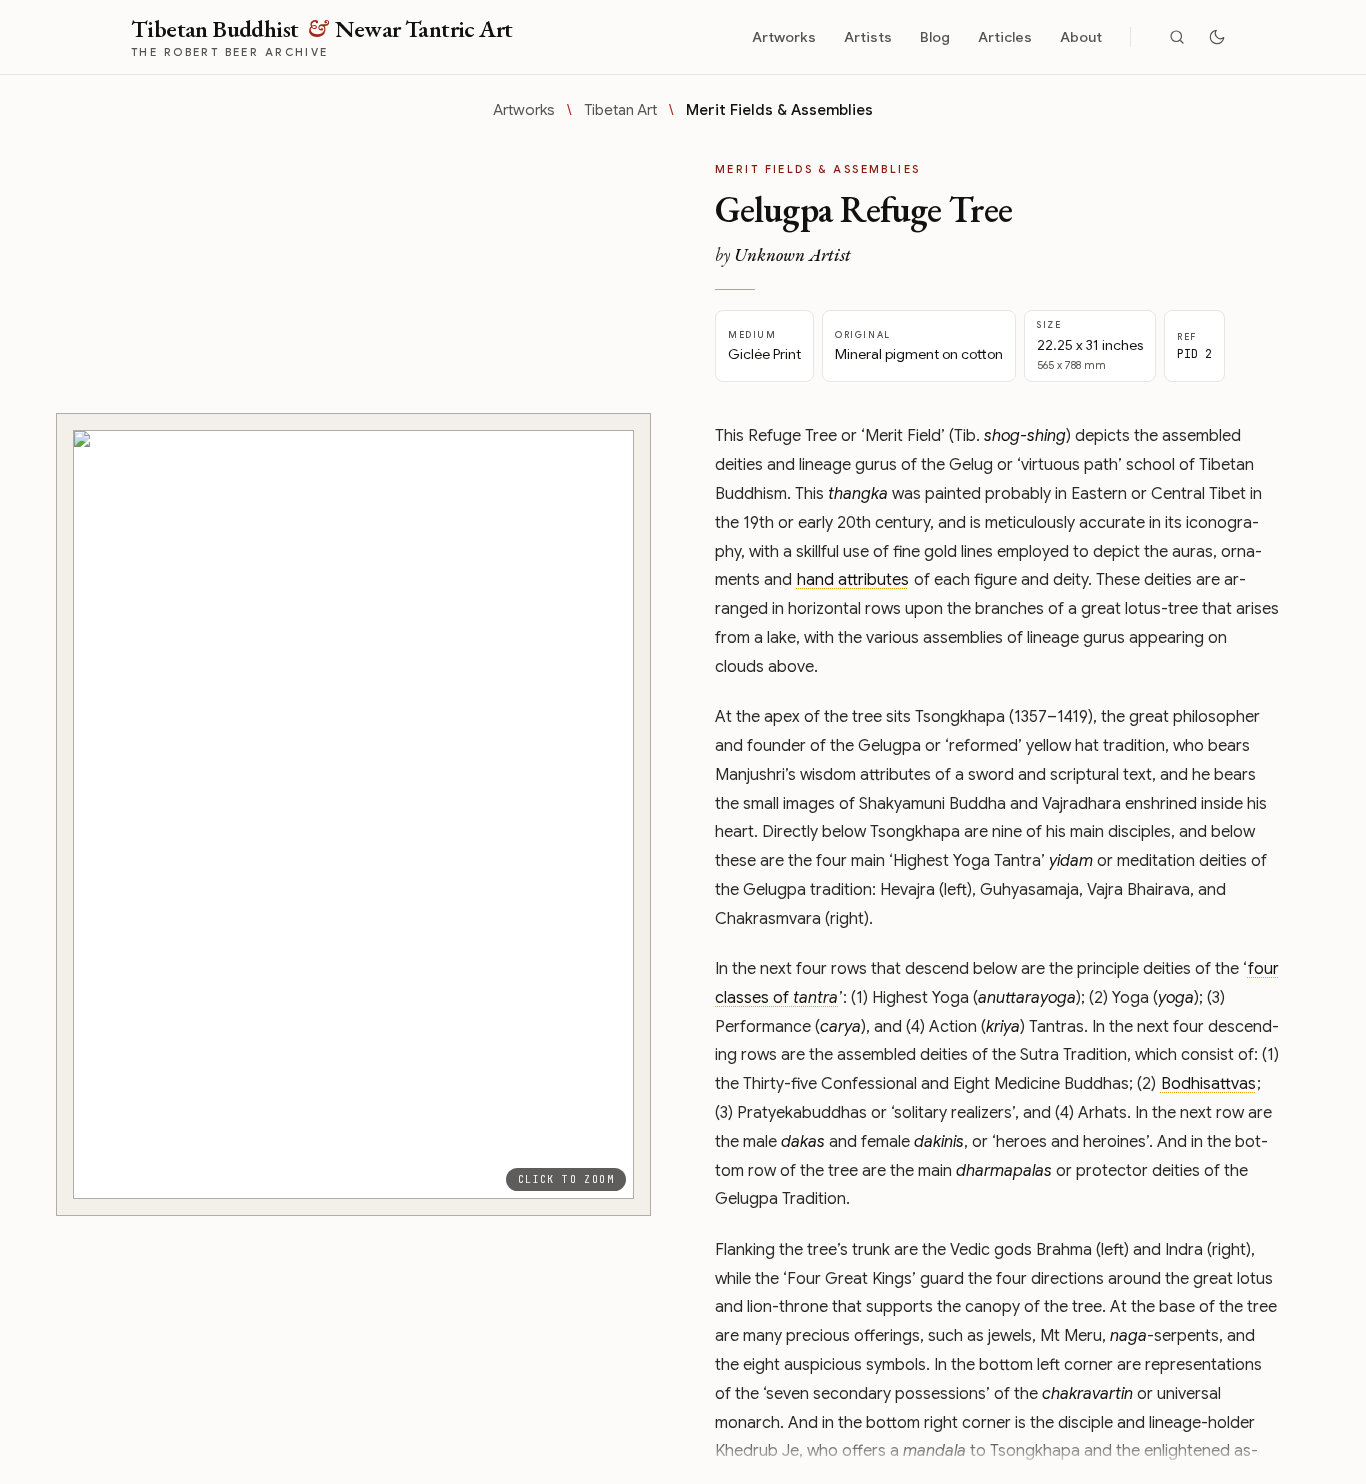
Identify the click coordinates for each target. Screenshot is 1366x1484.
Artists (868, 37)
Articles (1005, 37)
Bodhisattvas (1208, 1084)
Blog (935, 37)
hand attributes (853, 580)
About (1081, 37)
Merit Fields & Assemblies (779, 110)
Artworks (784, 37)
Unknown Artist (792, 254)
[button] (353, 814)
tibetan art (620, 110)
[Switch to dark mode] (1217, 37)
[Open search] (1177, 37)
